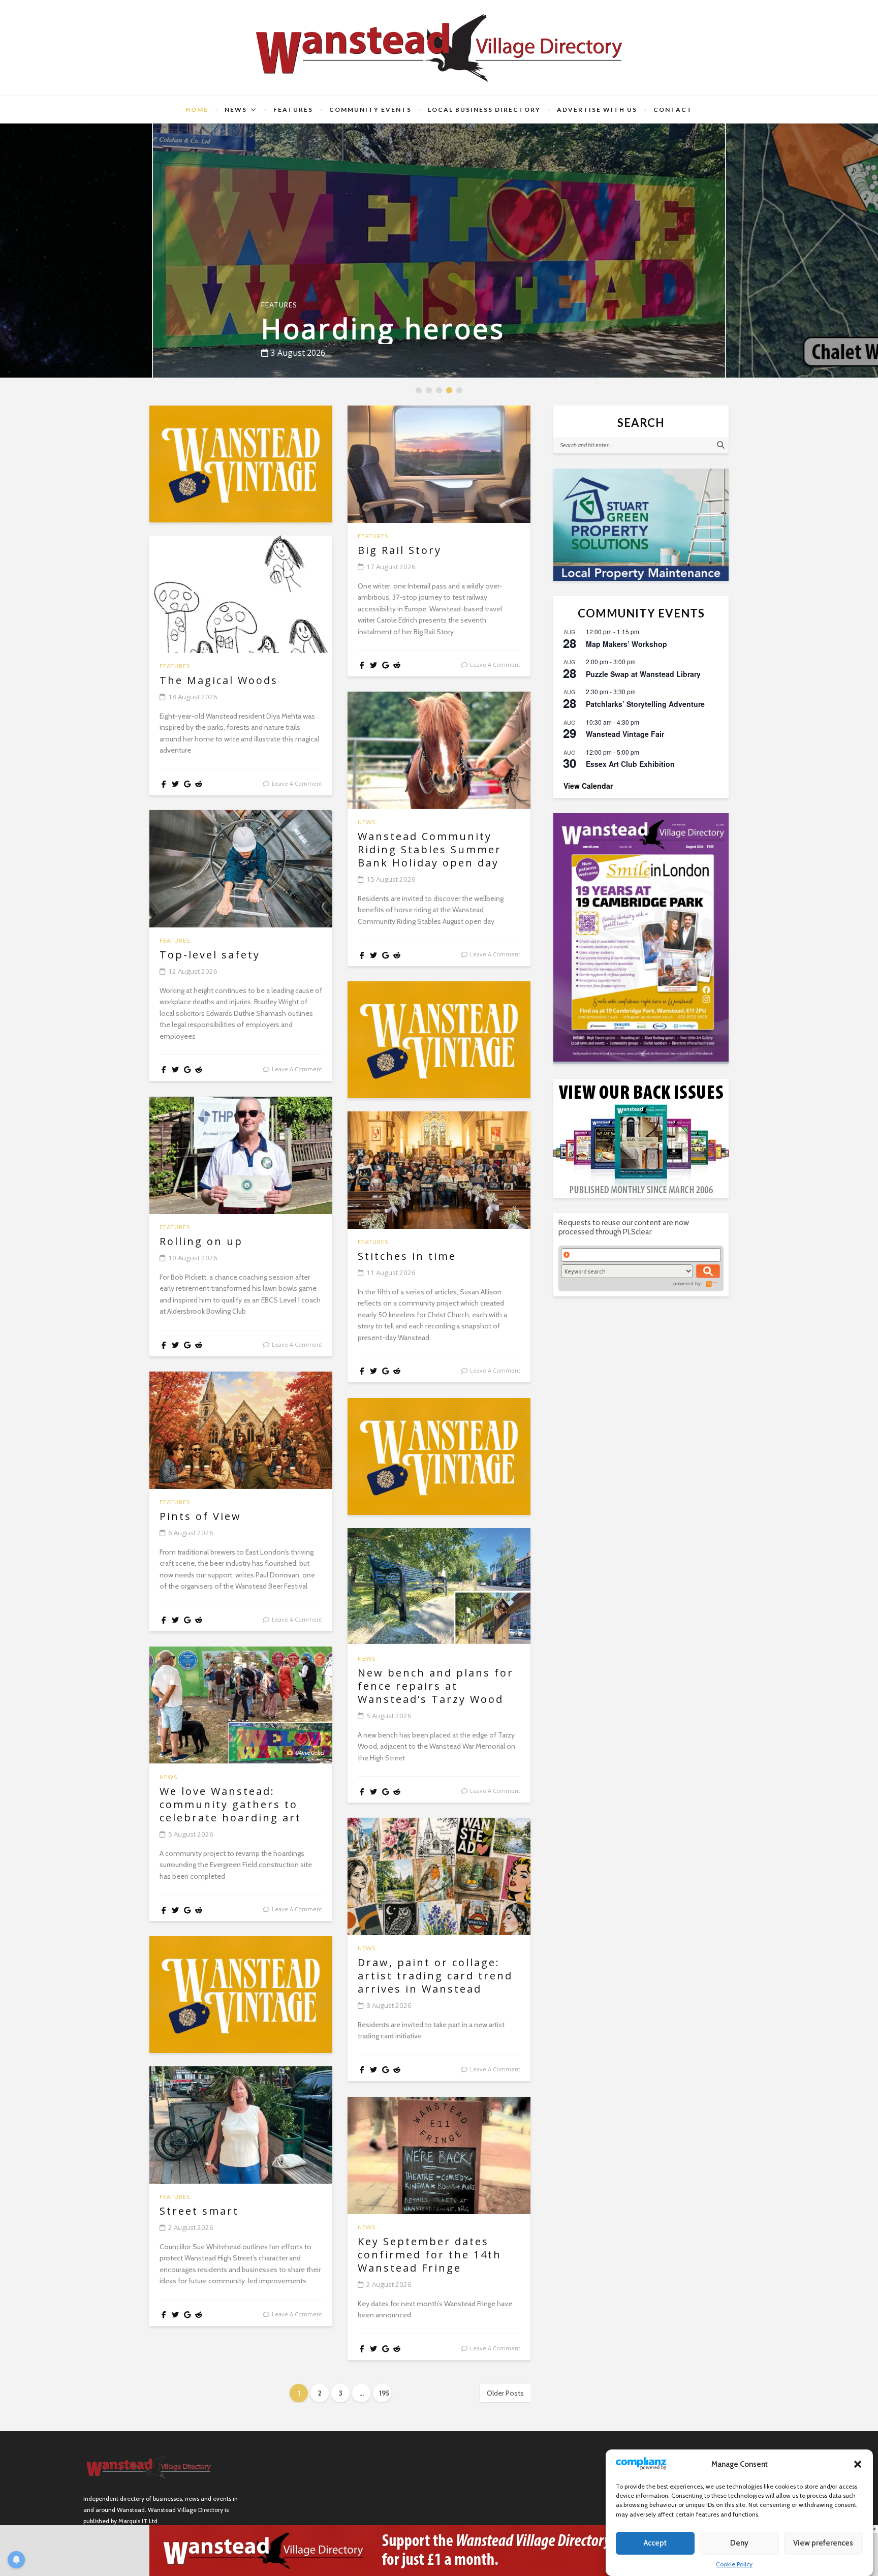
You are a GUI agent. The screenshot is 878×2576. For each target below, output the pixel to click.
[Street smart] (241, 2125)
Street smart (199, 2211)
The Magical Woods (219, 680)
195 (384, 2393)
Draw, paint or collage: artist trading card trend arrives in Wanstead (435, 1976)
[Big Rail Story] (439, 464)
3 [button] (440, 391)
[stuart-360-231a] (641, 525)
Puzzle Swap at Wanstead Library (643, 674)
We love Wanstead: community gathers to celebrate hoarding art (230, 1805)
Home (197, 110)
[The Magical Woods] (241, 594)
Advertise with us (597, 110)
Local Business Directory (484, 110)
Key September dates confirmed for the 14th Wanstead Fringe (430, 2255)
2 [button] (430, 391)
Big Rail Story (400, 550)
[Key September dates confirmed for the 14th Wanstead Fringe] (439, 2155)
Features (293, 110)
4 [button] (450, 391)
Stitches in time (407, 1256)
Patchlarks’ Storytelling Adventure (645, 704)
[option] (439, 251)
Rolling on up (201, 1242)
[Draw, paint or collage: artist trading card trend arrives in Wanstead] (439, 1876)
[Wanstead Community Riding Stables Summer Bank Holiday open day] (439, 750)
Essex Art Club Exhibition (630, 764)
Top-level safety (210, 955)
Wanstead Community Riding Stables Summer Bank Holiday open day (430, 850)
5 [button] (460, 391)
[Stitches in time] (439, 1170)
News (236, 110)
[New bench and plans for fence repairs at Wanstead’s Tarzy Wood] (439, 1587)
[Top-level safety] (241, 869)
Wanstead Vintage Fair (625, 734)
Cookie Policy (734, 2564)
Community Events (370, 110)
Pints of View (200, 1516)
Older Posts (505, 2393)
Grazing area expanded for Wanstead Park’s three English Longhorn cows (432, 284)
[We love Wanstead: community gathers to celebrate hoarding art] (241, 1705)
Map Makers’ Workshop (626, 644)
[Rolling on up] (241, 1155)
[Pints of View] (241, 1430)
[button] (858, 2464)
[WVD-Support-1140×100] (439, 2550)
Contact (673, 110)
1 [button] (419, 391)
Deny (739, 2543)
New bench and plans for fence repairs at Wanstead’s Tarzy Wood (436, 1686)
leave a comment (297, 783)
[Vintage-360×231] (241, 464)
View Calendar (588, 786)
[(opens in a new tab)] (641, 937)
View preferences (823, 2543)
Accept (655, 2543)
